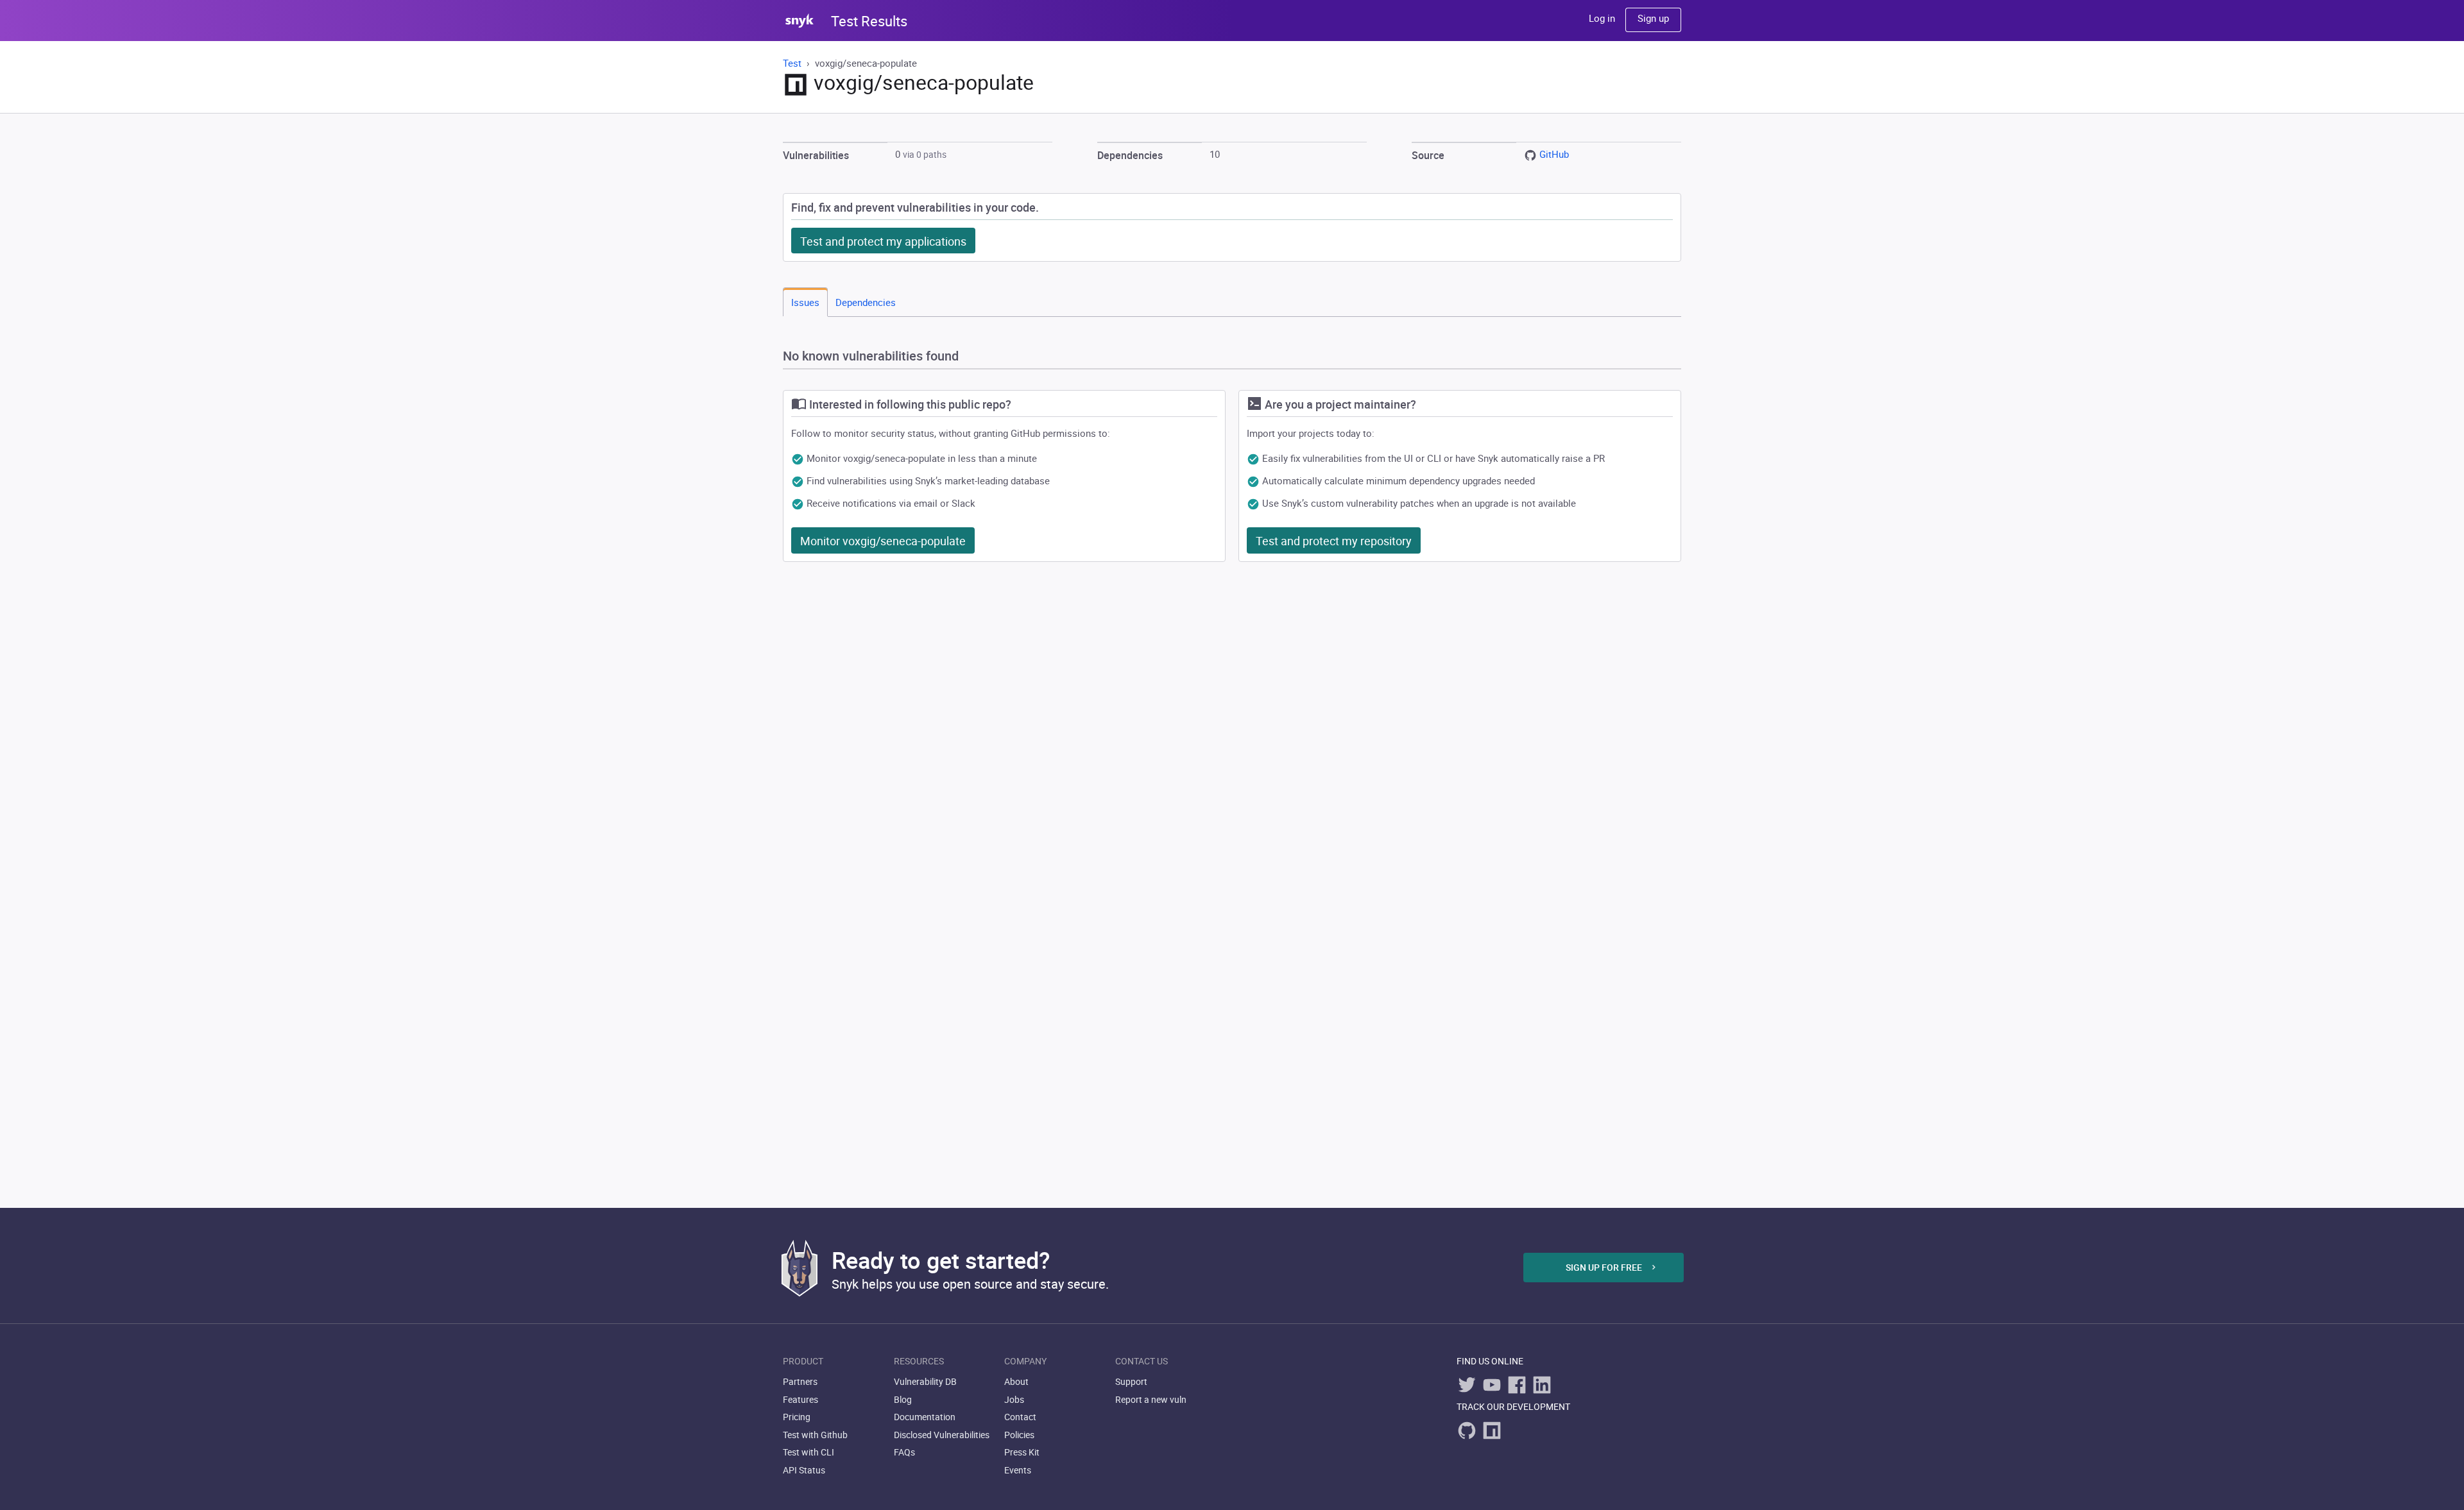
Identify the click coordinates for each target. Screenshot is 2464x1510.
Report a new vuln (1151, 1399)
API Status (804, 1470)
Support (1131, 1381)
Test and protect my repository (1334, 541)
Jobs (1014, 1399)
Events (1018, 1470)
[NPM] (1492, 1430)
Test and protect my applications (883, 241)
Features (800, 1399)
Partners (800, 1381)
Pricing (797, 1417)
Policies (1019, 1435)
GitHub (1554, 154)
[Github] (1467, 1430)
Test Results (869, 21)
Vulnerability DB (925, 1381)
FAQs (904, 1452)
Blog (903, 1399)
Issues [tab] (805, 302)
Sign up (1653, 18)
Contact (1020, 1417)
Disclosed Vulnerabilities (942, 1435)
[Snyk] (800, 1268)
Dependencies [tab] (866, 302)
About (1016, 1381)
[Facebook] (1517, 1385)
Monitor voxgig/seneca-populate (883, 541)
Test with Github (815, 1435)
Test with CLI (809, 1452)
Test (793, 63)
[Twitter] (1467, 1385)
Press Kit (1022, 1452)
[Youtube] (1492, 1385)
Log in (1602, 18)
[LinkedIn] (1542, 1385)
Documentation (925, 1417)
